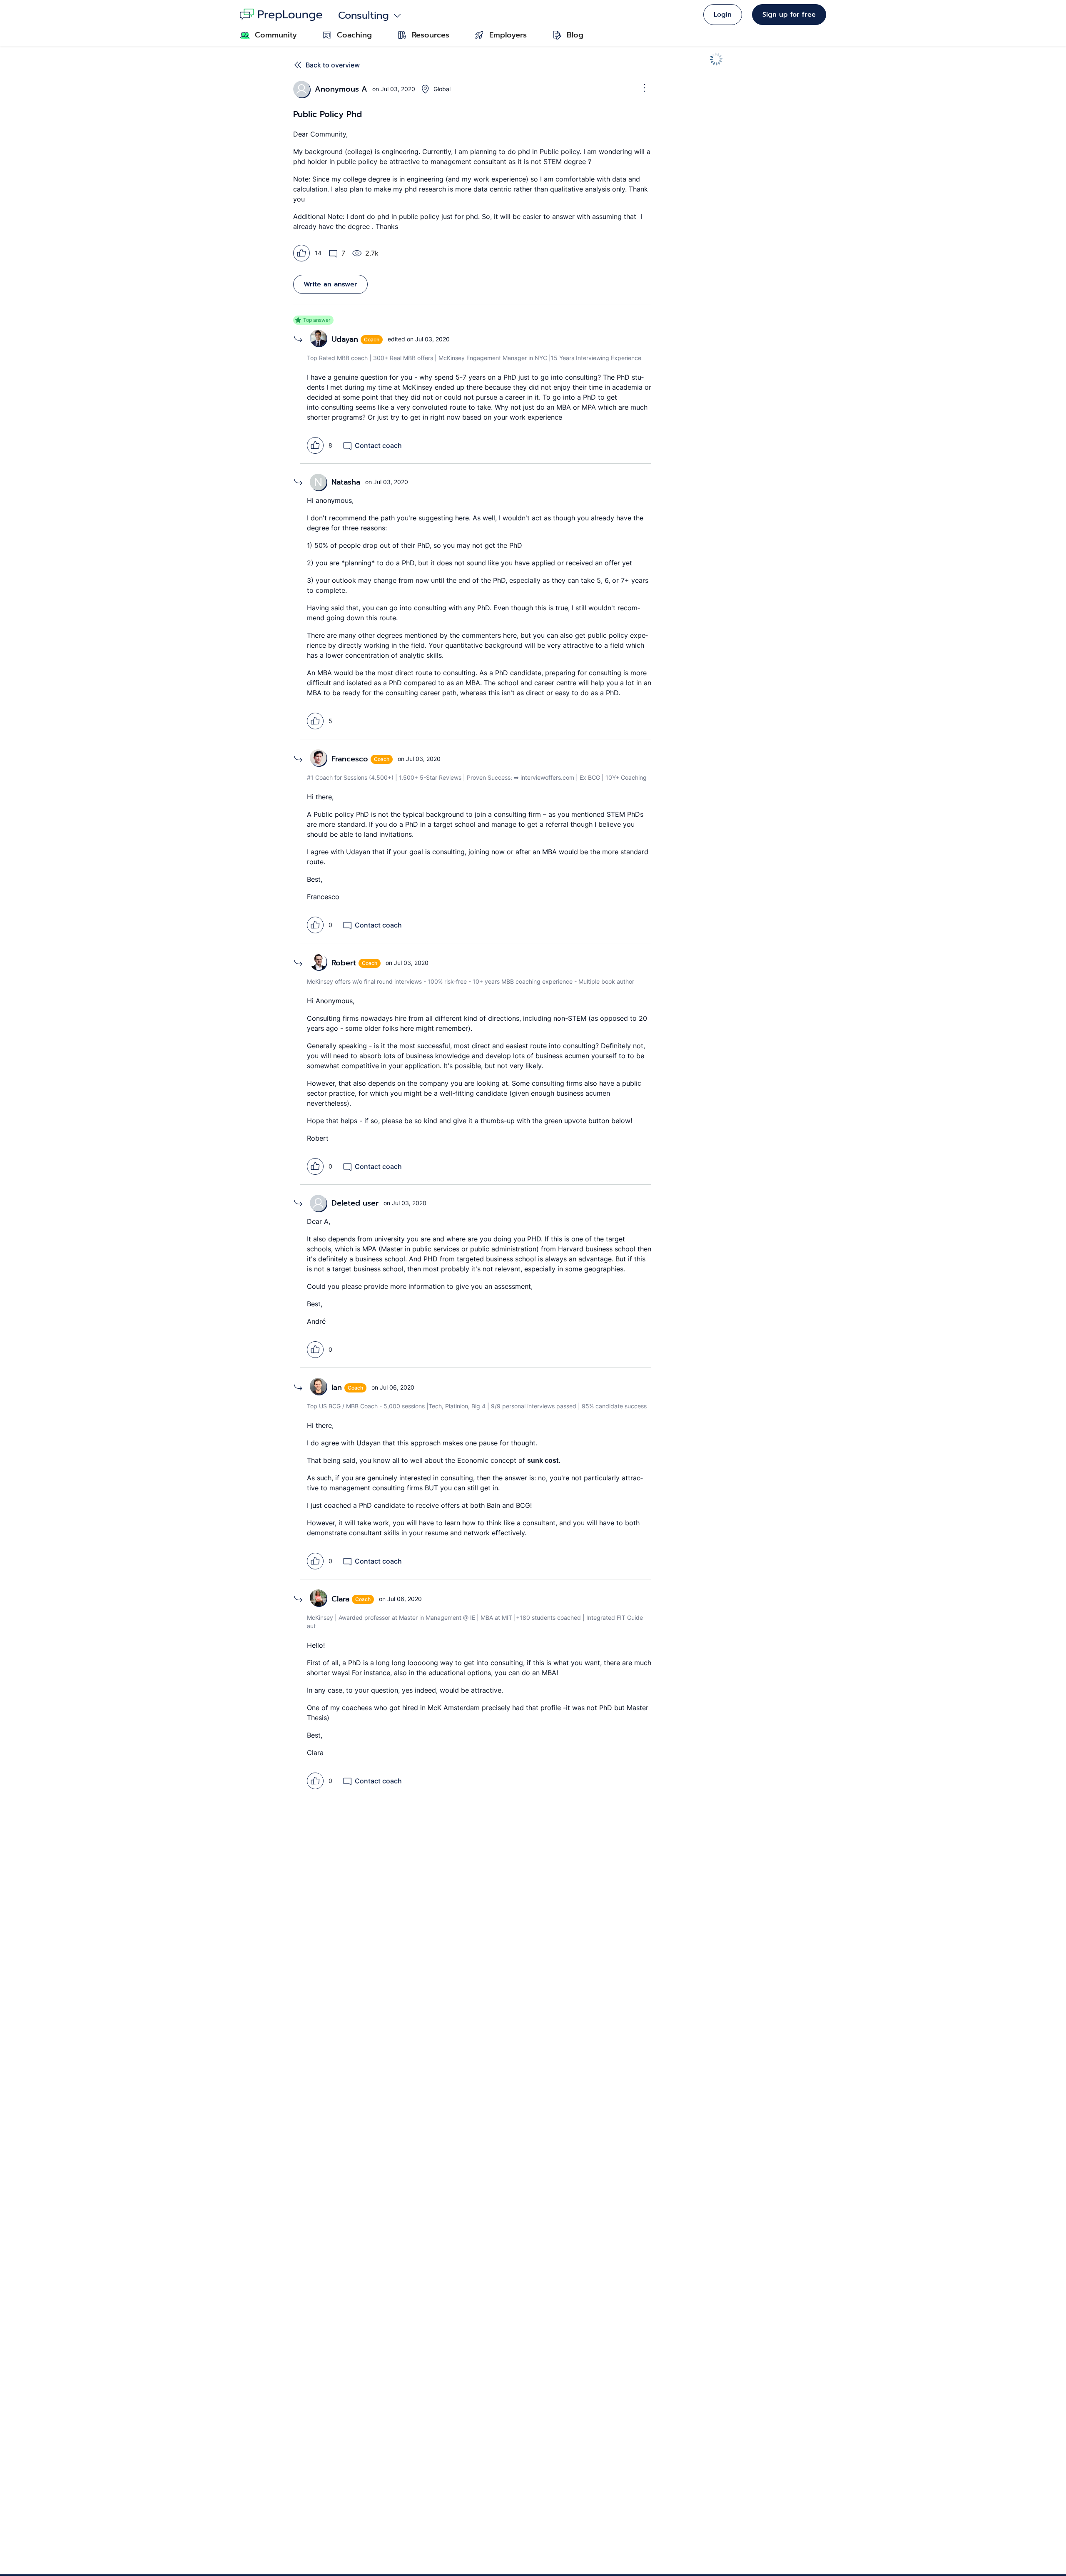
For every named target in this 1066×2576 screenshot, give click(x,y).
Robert (344, 963)
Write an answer (330, 284)
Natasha (346, 482)
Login (723, 15)
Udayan (345, 339)
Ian (337, 1387)
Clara (340, 1599)
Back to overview (333, 65)
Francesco (350, 759)
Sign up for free (789, 15)
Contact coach (378, 445)
